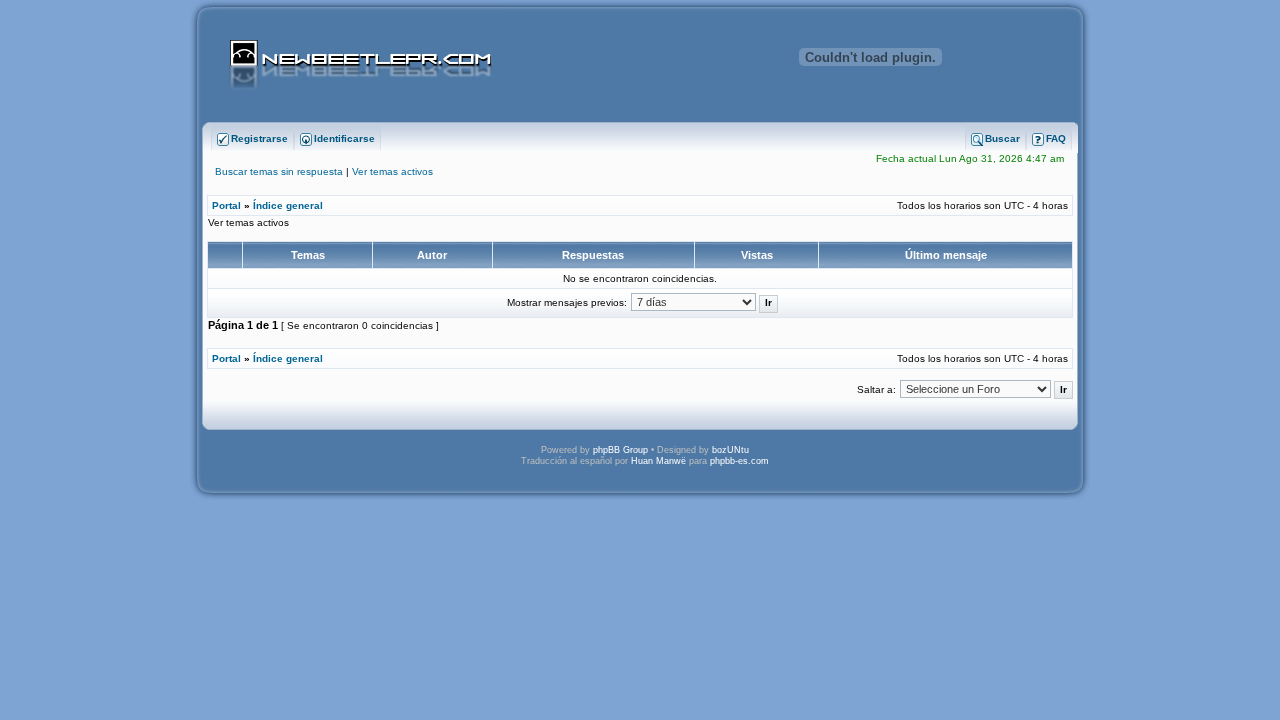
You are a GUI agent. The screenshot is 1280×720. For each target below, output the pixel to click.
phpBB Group (620, 450)
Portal (226, 205)
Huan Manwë (658, 461)
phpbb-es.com (739, 461)
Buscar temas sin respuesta (279, 171)
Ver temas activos (392, 171)
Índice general (288, 205)
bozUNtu (730, 450)
